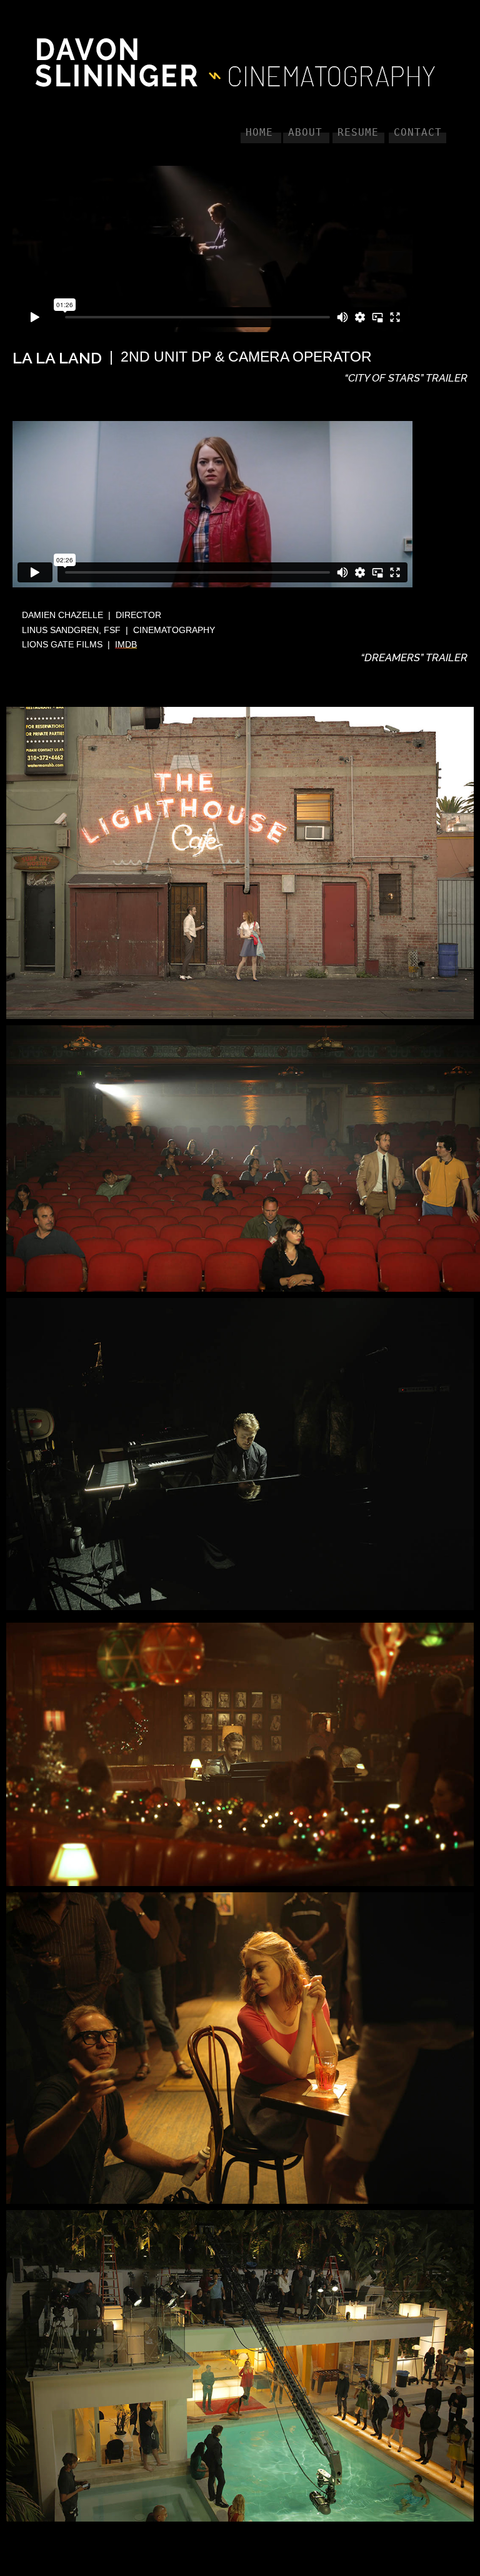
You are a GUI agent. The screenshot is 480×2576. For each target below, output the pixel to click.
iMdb (126, 644)
